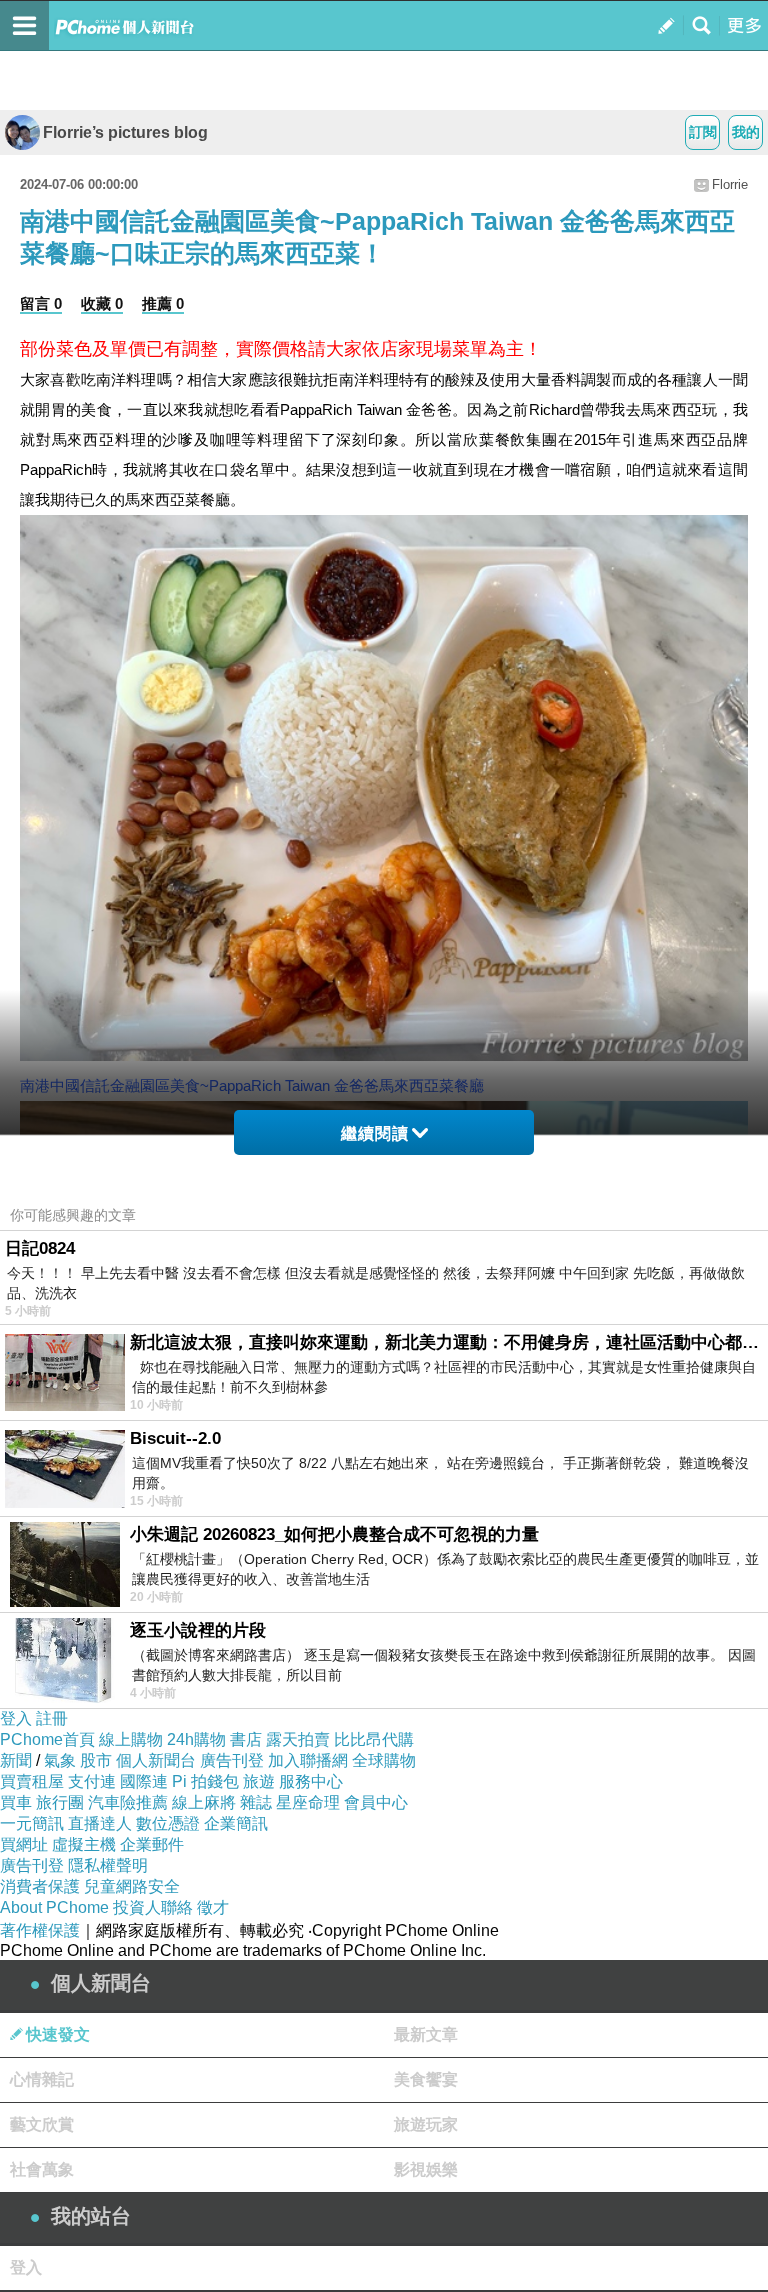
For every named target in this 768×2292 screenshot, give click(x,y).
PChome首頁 (47, 1739)
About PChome (54, 1907)
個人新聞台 (156, 1760)
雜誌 (256, 1802)
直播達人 (100, 1823)
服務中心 (311, 1781)
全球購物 (384, 1760)
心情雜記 (42, 2079)
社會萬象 (42, 2169)
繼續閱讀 (375, 1133)
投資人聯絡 (153, 1907)
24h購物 (196, 1739)
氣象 (60, 1760)
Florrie (730, 184)
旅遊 (259, 1781)
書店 (246, 1739)
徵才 (213, 1907)
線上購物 (131, 1739)
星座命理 (308, 1802)
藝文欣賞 (42, 2124)
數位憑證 (168, 1823)
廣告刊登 (232, 1760)
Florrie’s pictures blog (125, 132)
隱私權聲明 (108, 1865)
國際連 (144, 1781)
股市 (96, 1760)
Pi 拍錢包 (205, 1781)
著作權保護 (40, 1930)
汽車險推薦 (128, 1802)
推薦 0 (163, 303)
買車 (16, 1802)
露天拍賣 (298, 1739)
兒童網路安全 (132, 1886)
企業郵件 (152, 1844)
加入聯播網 (308, 1760)
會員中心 (376, 1802)
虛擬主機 (84, 1844)
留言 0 (41, 303)
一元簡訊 (32, 1823)
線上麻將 (204, 1802)
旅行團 (60, 1802)
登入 (16, 1718)
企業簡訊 (236, 1823)
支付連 (92, 1781)
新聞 (16, 1760)
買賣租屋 (32, 1781)
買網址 (24, 1844)
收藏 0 (102, 303)
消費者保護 (40, 1886)
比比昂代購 (374, 1739)
